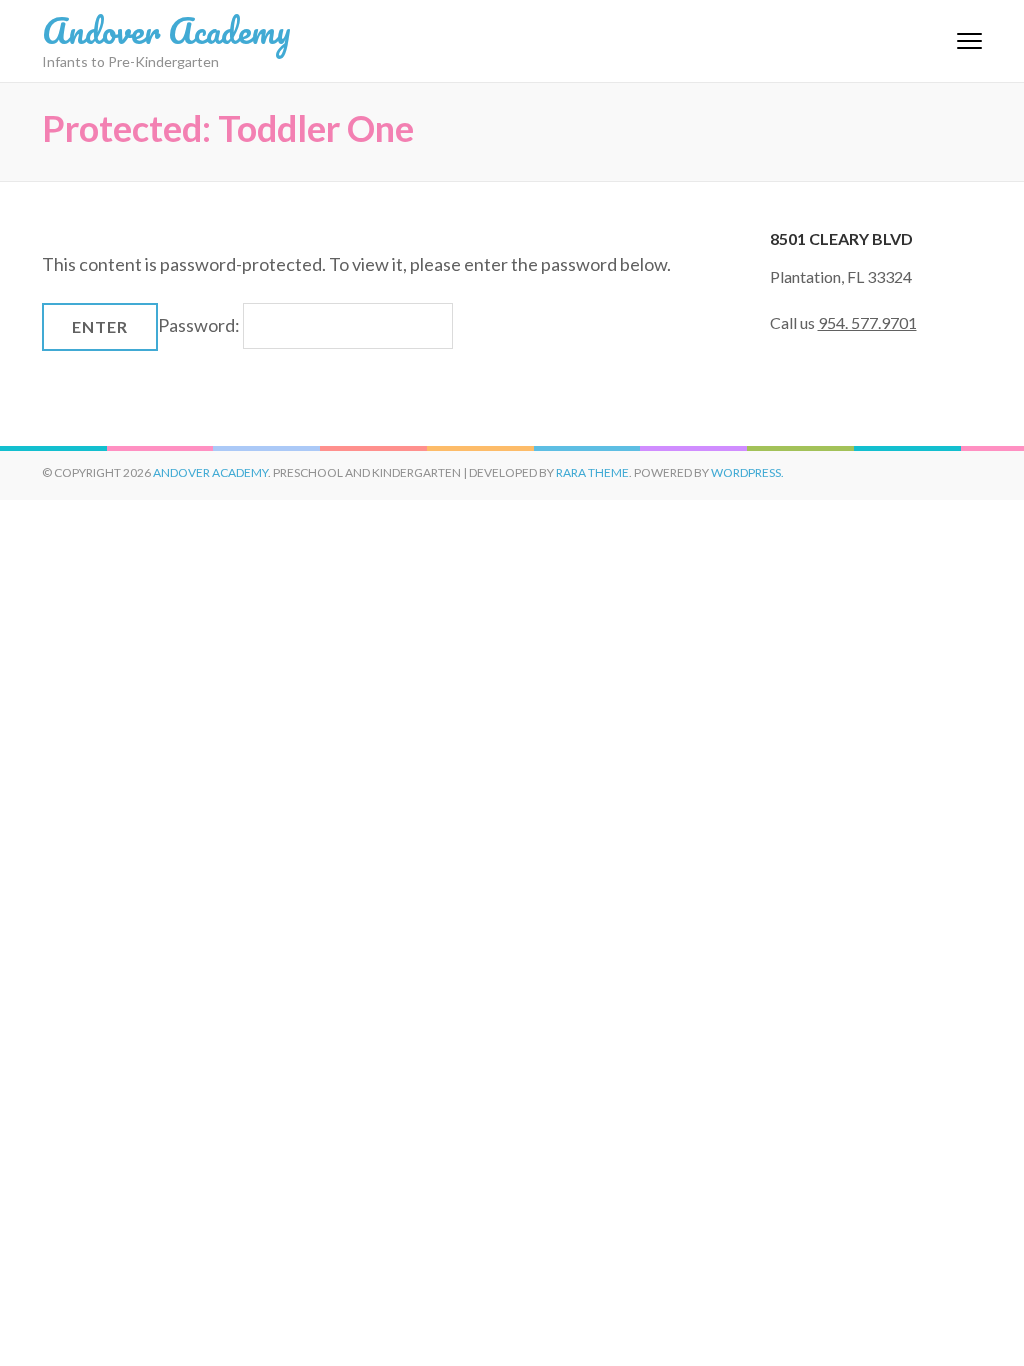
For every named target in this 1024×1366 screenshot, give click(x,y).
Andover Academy (166, 30)
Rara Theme (592, 472)
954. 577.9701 (867, 322)
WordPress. (747, 472)
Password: (200, 325)
